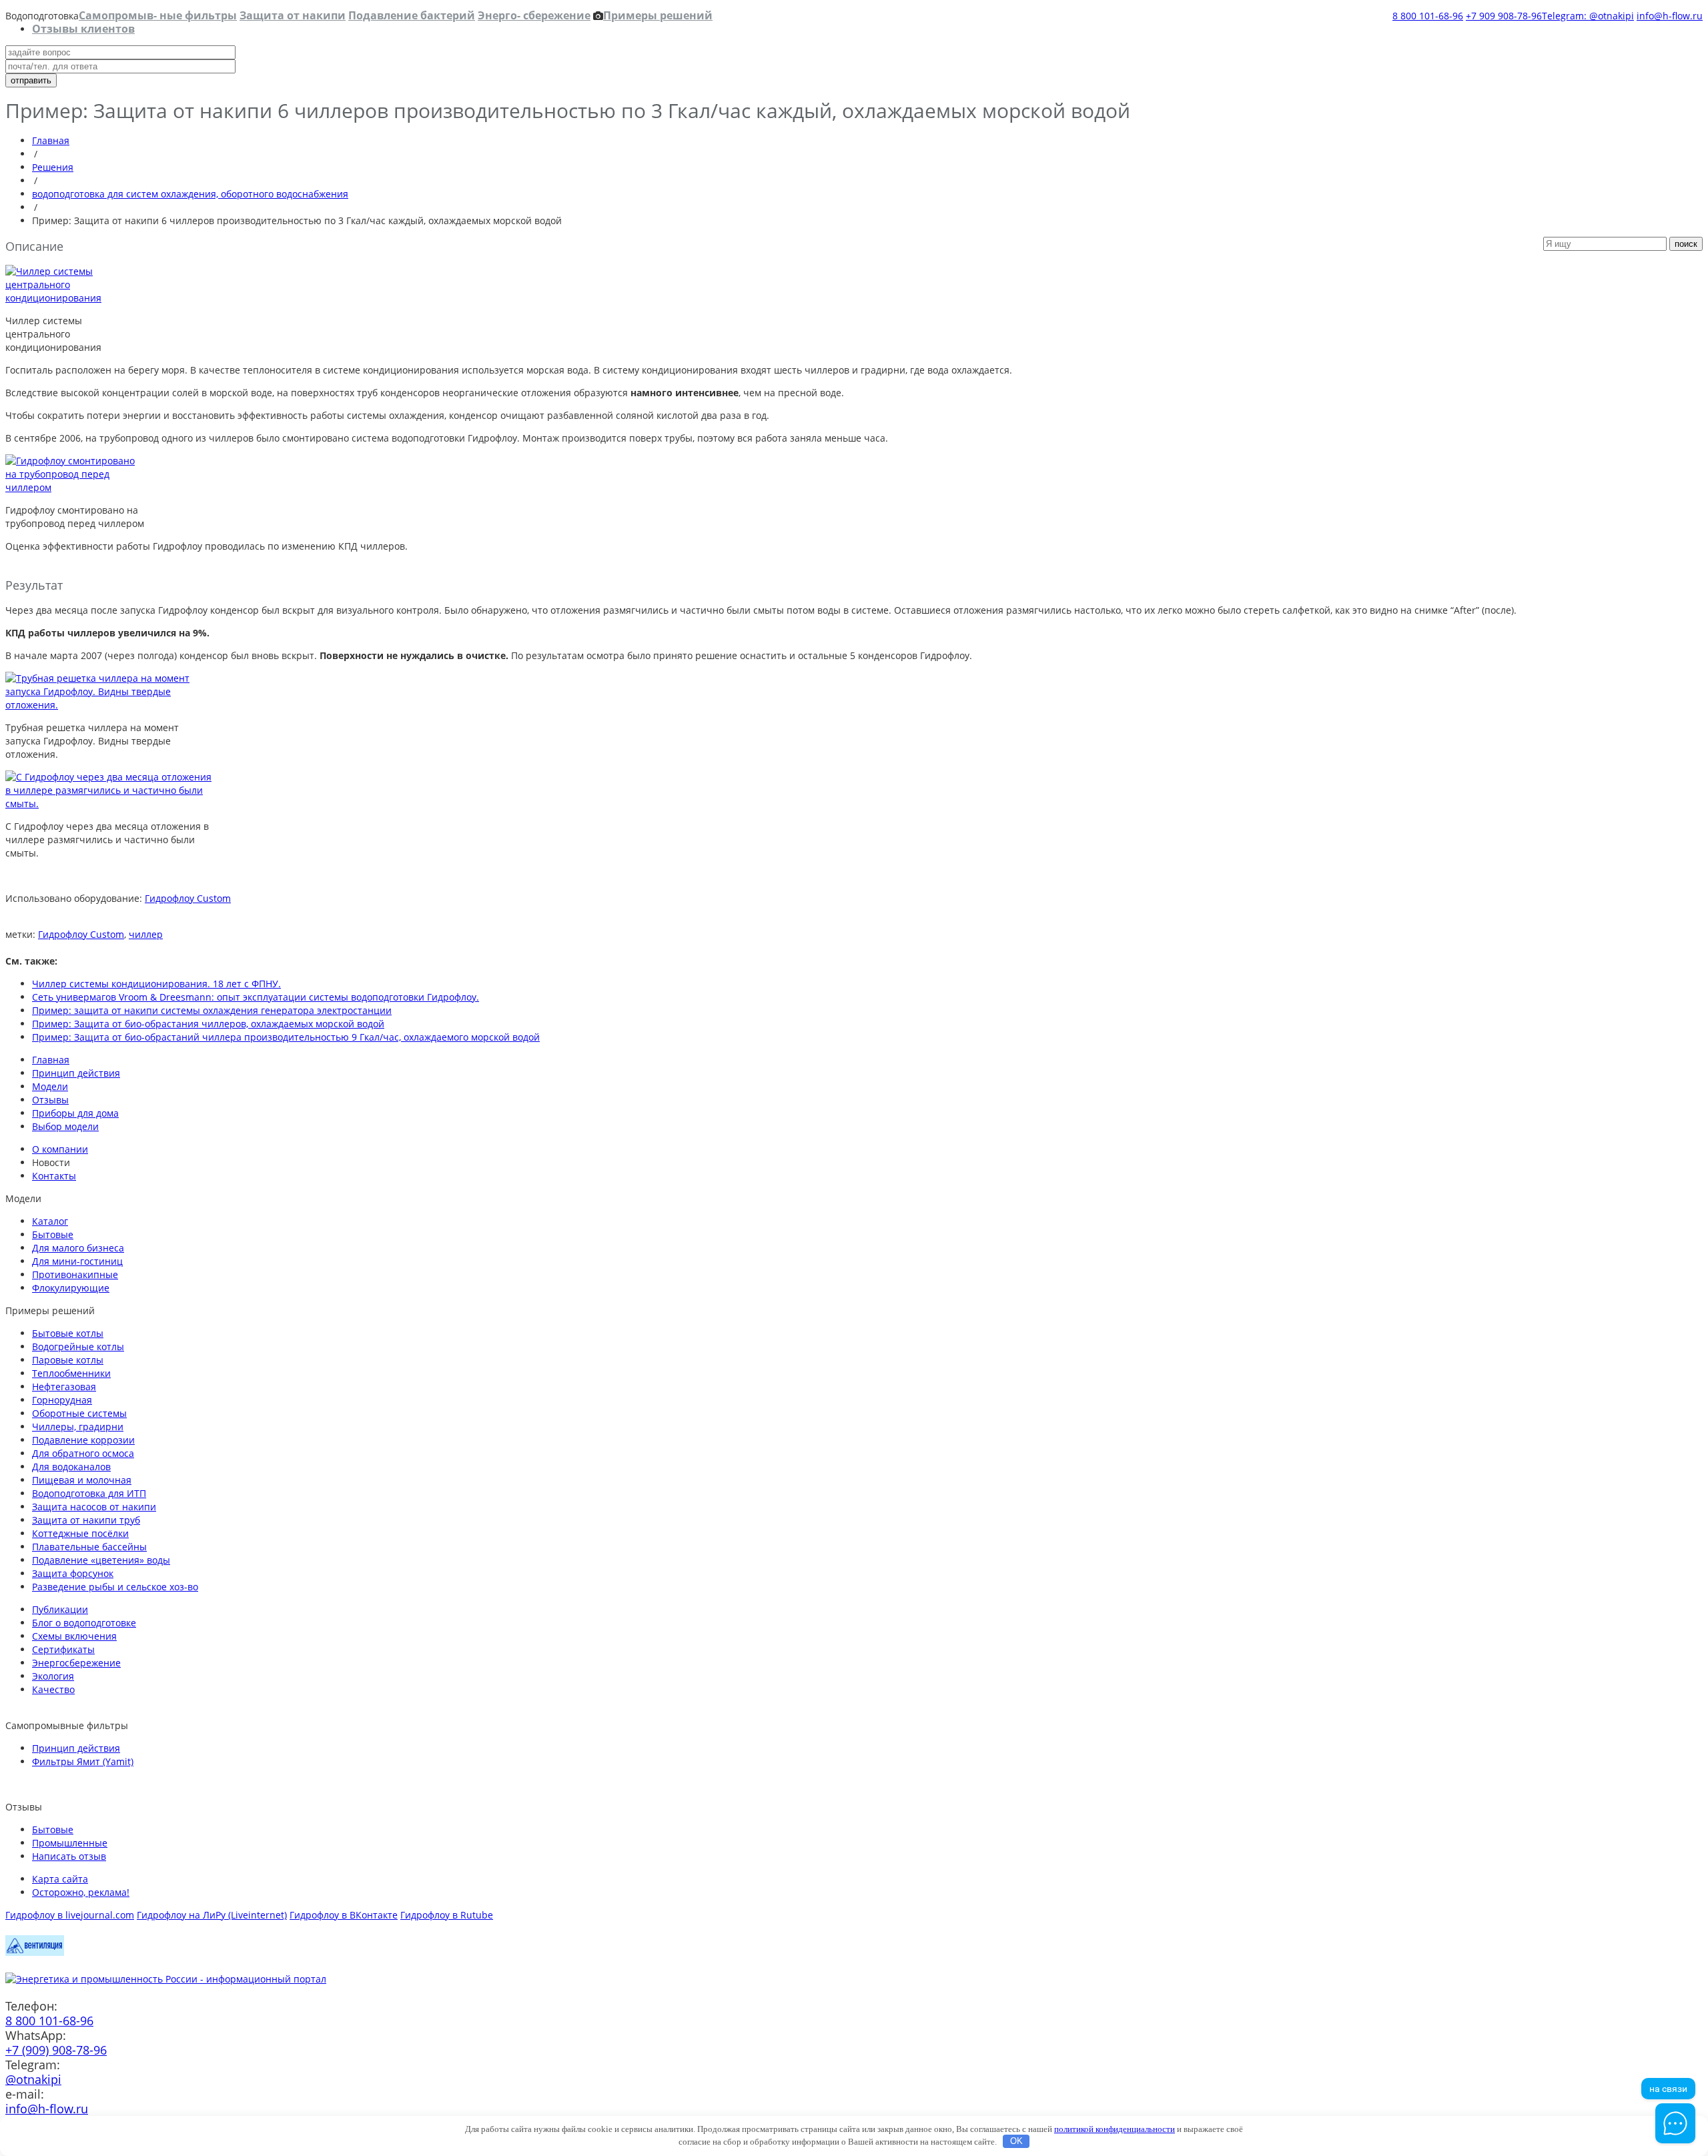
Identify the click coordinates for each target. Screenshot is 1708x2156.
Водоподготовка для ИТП (89, 1493)
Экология (53, 1676)
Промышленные (70, 1843)
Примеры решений (658, 15)
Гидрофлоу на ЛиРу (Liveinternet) (212, 1915)
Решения (53, 167)
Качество (53, 1689)
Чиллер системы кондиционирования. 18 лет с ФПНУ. (156, 984)
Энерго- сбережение (534, 15)
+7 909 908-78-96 (1504, 16)
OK (1016, 2141)
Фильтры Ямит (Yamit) (83, 1761)
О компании (60, 1149)
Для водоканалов (71, 1467)
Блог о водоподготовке (84, 1623)
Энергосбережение (76, 1663)
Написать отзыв (69, 1856)
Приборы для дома (75, 1113)
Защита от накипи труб (86, 1520)
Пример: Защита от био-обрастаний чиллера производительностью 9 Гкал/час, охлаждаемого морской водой (286, 1037)
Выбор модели (65, 1126)
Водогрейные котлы (78, 1346)
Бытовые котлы (68, 1333)
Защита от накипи (293, 15)
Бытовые (53, 1234)
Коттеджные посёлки (80, 1533)
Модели (50, 1086)
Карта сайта (60, 1879)
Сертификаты (63, 1649)
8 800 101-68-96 (1428, 16)
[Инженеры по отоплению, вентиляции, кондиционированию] (35, 1952)
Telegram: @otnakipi (1588, 16)
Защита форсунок (73, 1573)
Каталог (50, 1221)
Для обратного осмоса (83, 1453)
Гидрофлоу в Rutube (447, 1915)
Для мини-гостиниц (77, 1261)
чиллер (146, 934)
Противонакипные (75, 1274)
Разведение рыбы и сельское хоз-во (115, 1587)
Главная (51, 140)
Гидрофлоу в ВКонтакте (344, 1915)
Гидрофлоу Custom (188, 898)
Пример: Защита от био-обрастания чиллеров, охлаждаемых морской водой (208, 1024)
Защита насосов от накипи (94, 1507)
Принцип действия (76, 1073)
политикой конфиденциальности (1115, 2129)
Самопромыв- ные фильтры (158, 15)
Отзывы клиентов (83, 29)
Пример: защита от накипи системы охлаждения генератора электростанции (212, 1010)
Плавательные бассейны (89, 1547)
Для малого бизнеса (78, 1248)
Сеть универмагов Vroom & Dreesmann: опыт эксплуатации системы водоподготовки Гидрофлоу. (256, 997)
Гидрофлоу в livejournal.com (70, 1915)
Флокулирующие (71, 1288)
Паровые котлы (68, 1360)
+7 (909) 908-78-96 (56, 2050)
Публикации (60, 1609)
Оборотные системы (79, 1413)
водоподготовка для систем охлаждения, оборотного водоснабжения (190, 194)
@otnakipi (33, 2079)
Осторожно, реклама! (81, 1892)
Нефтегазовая (64, 1387)
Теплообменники (71, 1373)
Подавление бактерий (412, 15)
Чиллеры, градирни (78, 1427)
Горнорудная (62, 1400)
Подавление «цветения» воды (101, 1560)
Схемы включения (74, 1636)
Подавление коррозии (83, 1440)
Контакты (54, 1176)
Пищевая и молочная (82, 1480)
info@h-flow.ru (1670, 16)
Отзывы (50, 1100)
